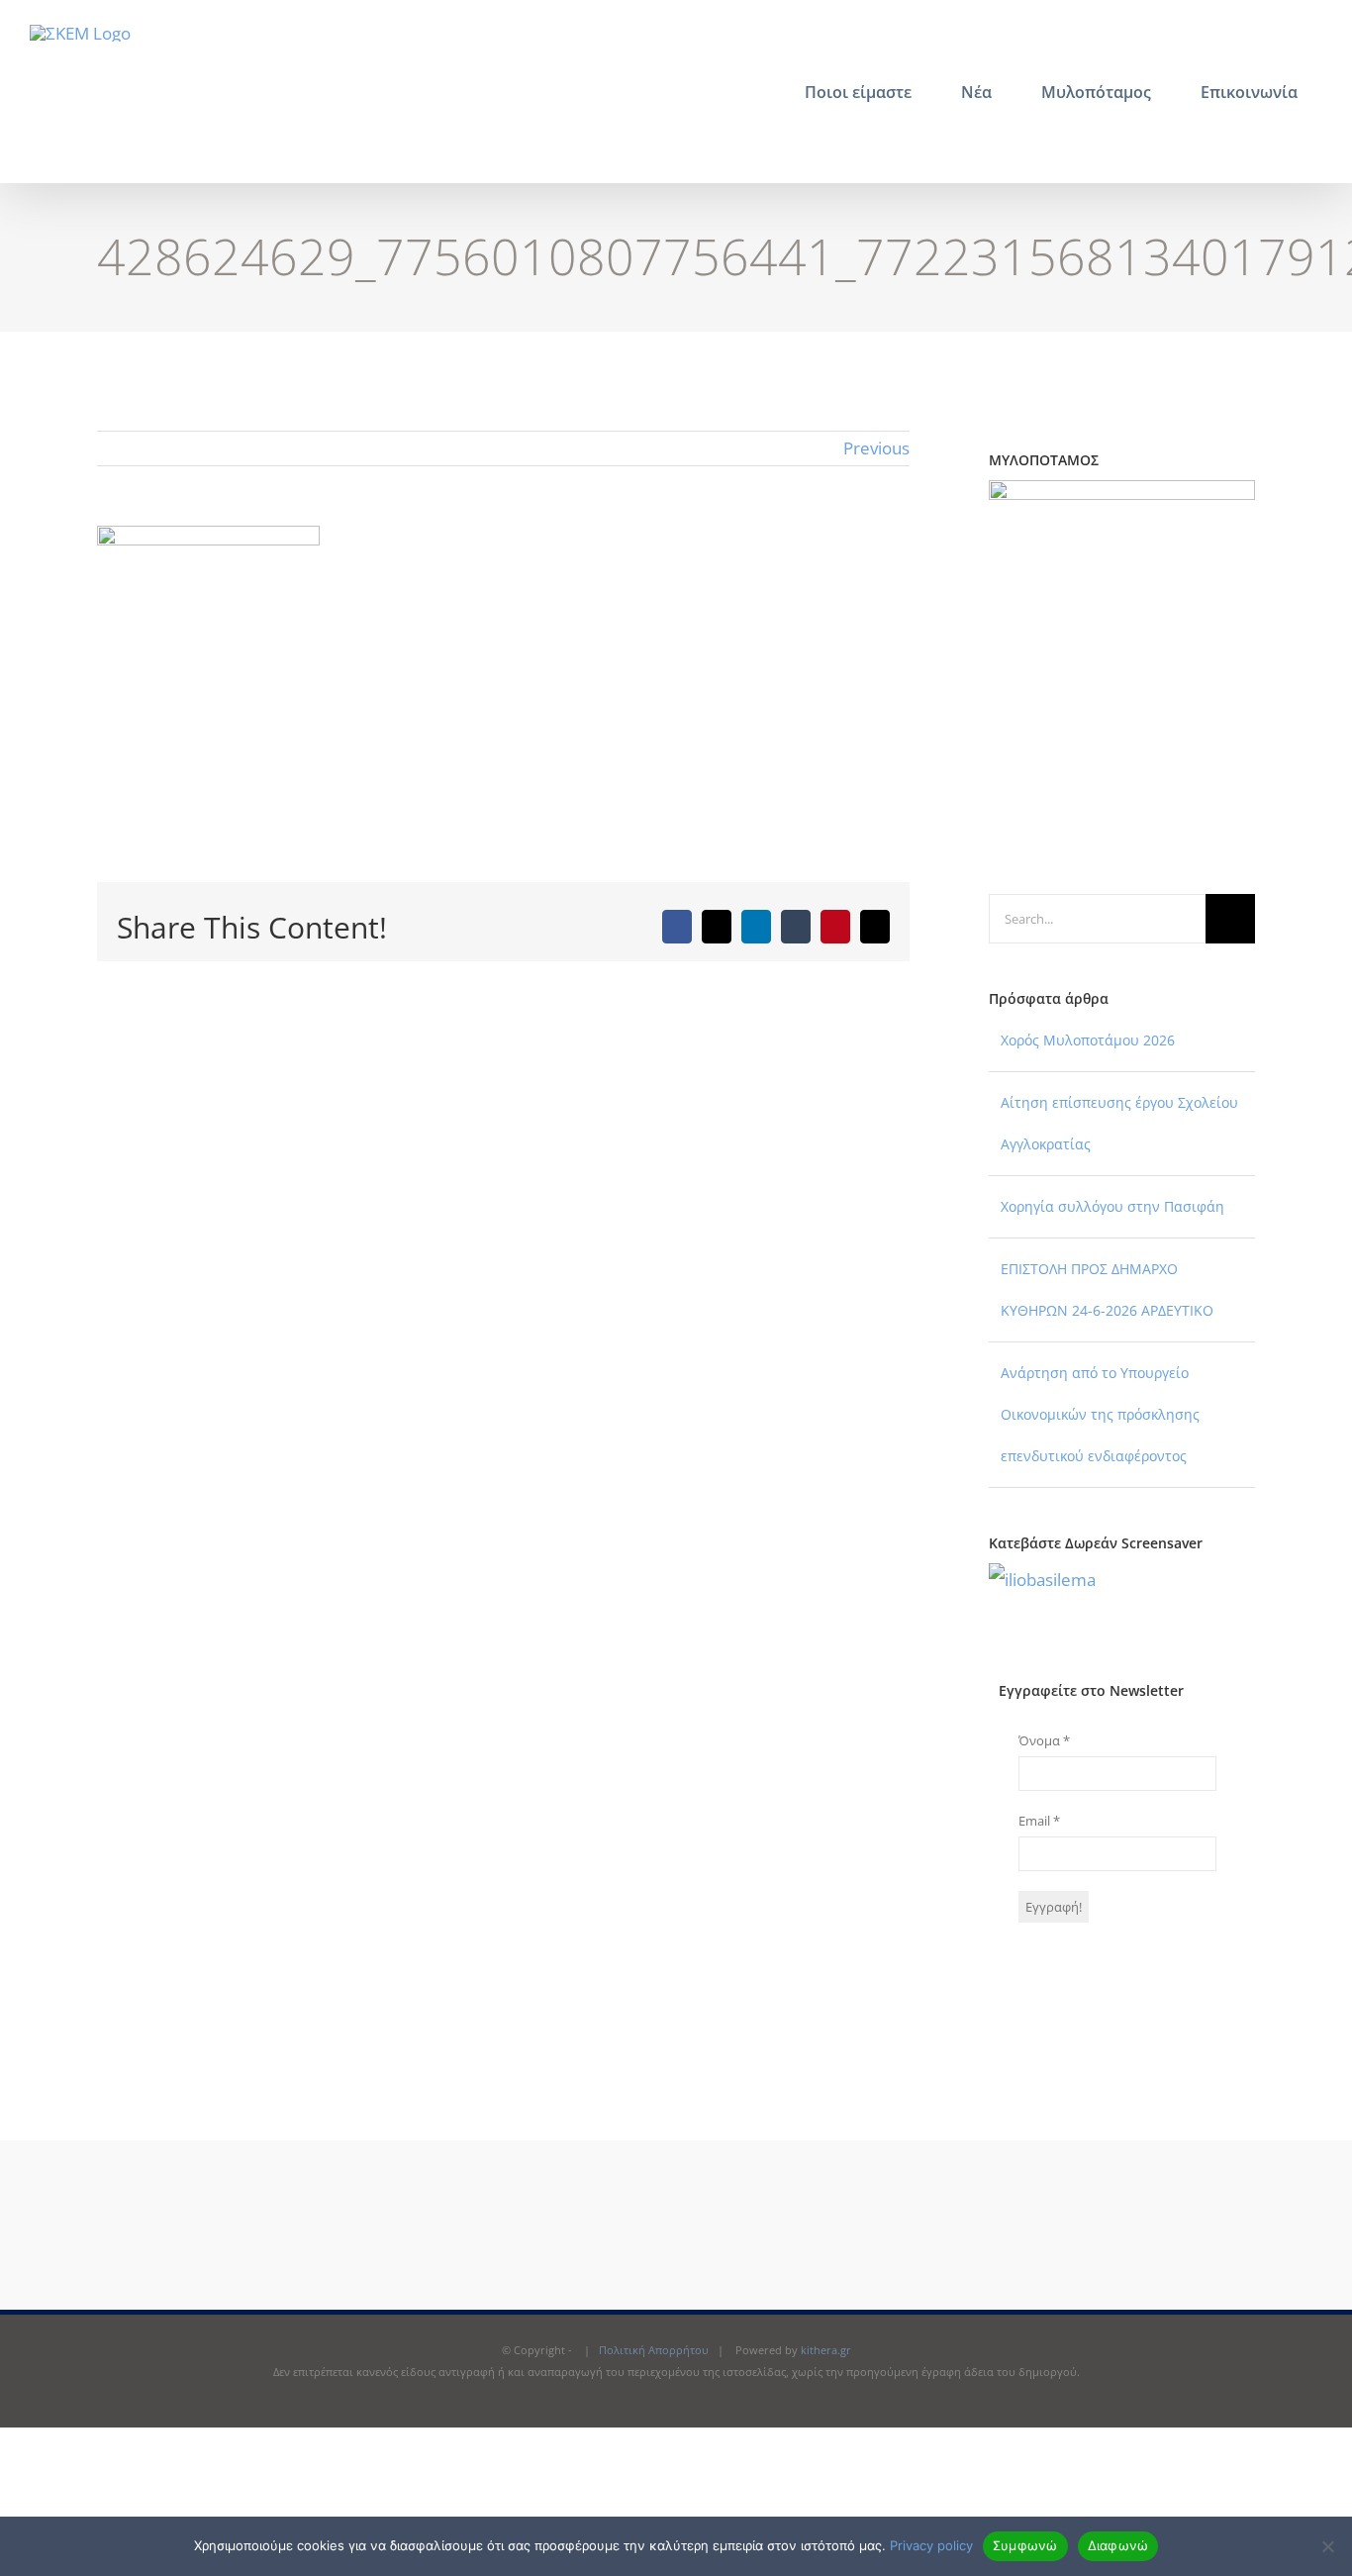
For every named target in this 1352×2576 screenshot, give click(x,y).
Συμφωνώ (1025, 2545)
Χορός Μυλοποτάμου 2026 (1088, 1040)
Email (1039, 1821)
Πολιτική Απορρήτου (654, 2350)
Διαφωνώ (1118, 2545)
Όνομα (1044, 1740)
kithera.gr (826, 2350)
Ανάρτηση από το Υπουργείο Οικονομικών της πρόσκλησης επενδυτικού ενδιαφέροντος (1100, 1414)
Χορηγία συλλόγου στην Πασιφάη (1112, 1206)
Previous (876, 448)
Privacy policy (931, 2545)
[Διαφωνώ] (1327, 2546)
